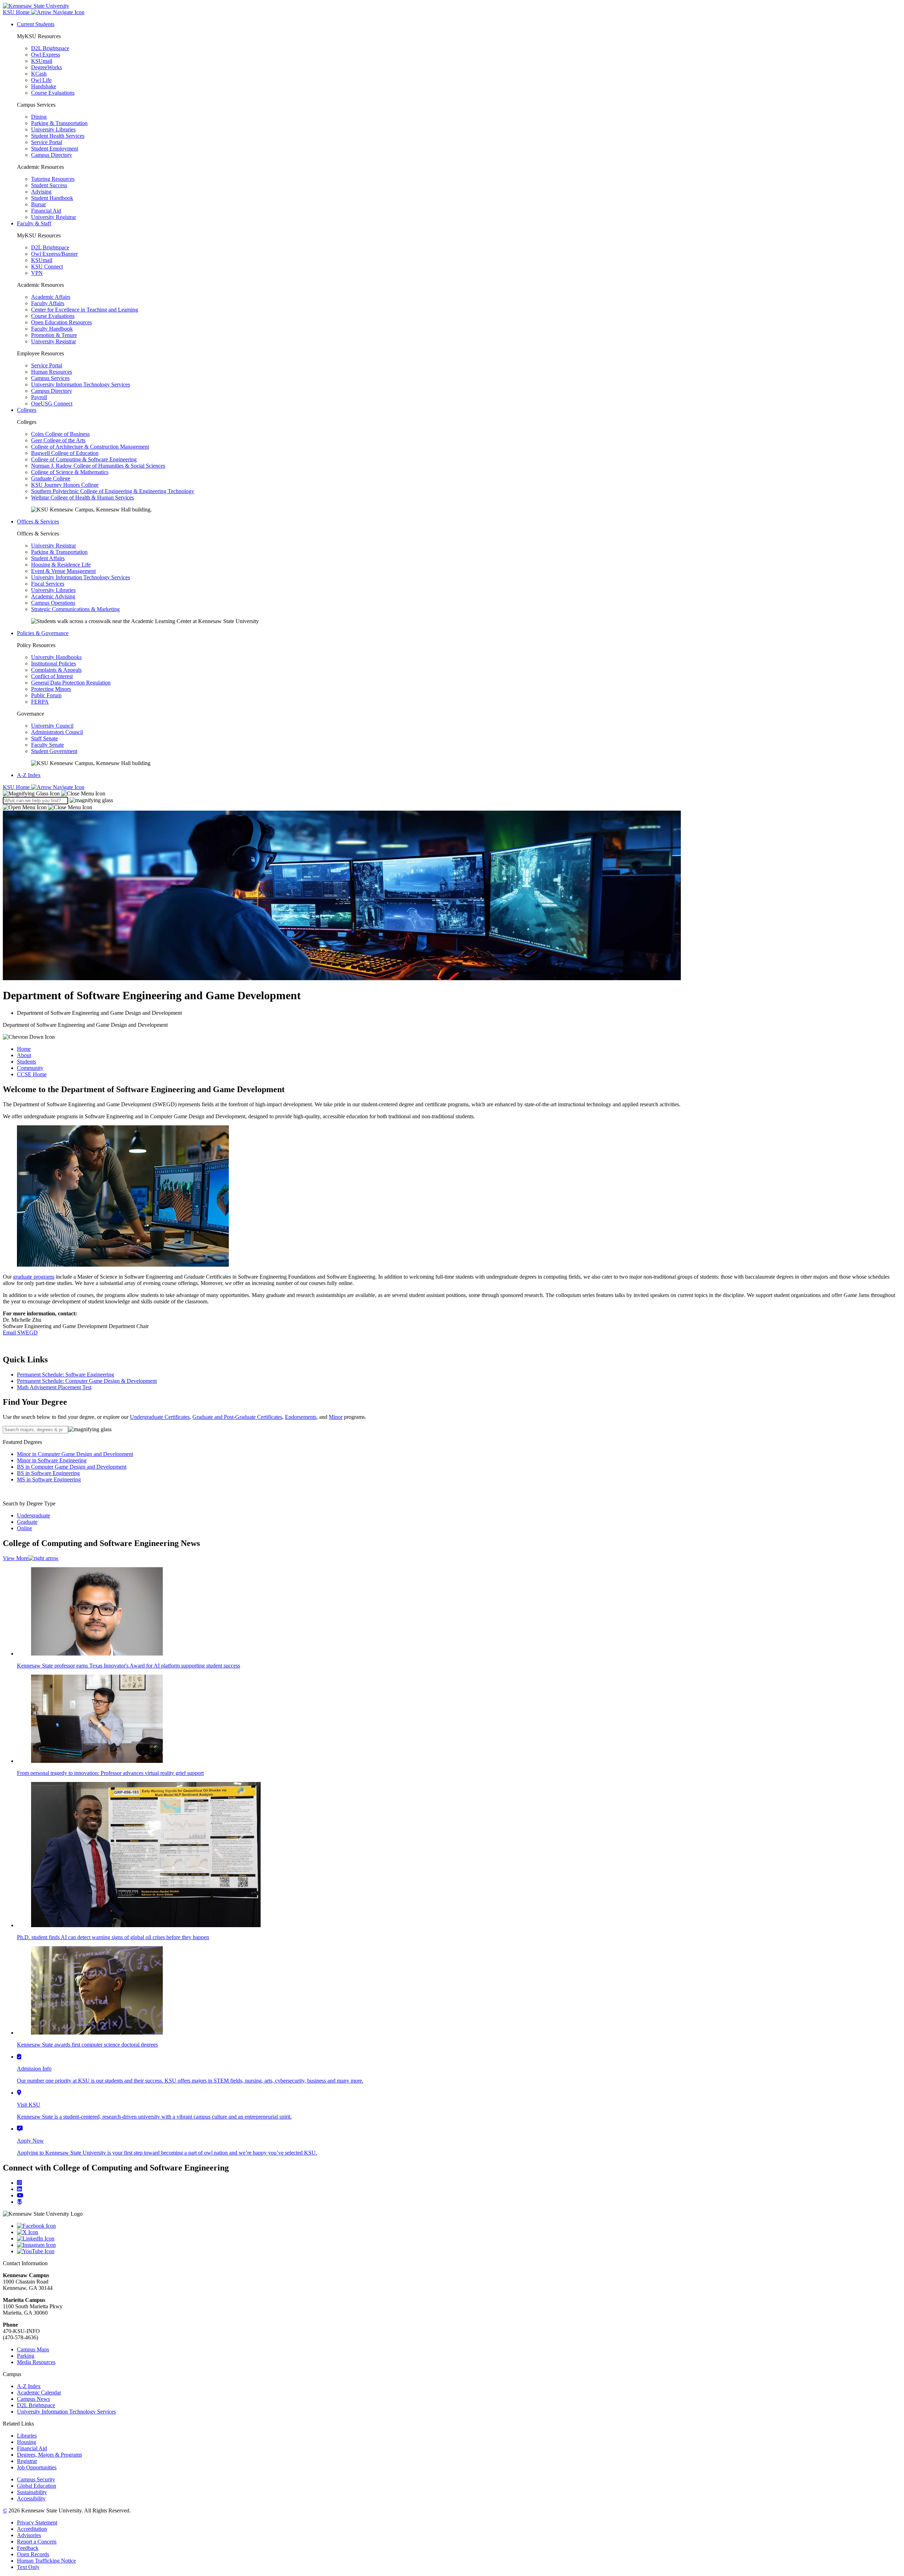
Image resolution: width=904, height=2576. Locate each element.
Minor (336, 1417)
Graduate (27, 1522)
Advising (41, 192)
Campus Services (50, 378)
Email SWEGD (20, 1333)
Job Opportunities (37, 2467)
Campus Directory (52, 155)
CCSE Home (32, 1074)
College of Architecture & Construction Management (90, 447)
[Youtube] (20, 2195)
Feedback (28, 2548)
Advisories (29, 2535)
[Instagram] (19, 2183)
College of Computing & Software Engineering (84, 459)
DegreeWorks (46, 67)
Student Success (49, 185)
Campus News (33, 2399)
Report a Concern (37, 2542)
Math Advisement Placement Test (54, 1387)
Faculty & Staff (34, 223)
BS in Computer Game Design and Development (72, 1467)
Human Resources (52, 372)
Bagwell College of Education (65, 453)
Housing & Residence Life (61, 565)
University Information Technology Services (81, 384)
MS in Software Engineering (49, 1479)
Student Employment (55, 149)
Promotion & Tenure (54, 335)
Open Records (33, 2554)
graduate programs (34, 1277)
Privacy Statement (37, 2522)
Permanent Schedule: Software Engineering (66, 1375)
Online (25, 1528)
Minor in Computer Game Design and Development (75, 1454)
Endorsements (301, 1417)
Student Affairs (48, 558)
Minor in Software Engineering (52, 1460)
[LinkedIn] (19, 2189)
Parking (26, 2356)
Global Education (37, 2486)
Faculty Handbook (52, 329)
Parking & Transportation (59, 123)
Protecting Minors (51, 689)
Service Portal (47, 142)
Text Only (28, 2567)
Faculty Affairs (48, 303)
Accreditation (32, 2529)
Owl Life (41, 80)
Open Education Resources (61, 322)
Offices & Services (38, 522)
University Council (52, 726)
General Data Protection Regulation (71, 683)
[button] (54, 793)
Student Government (54, 751)
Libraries (27, 2436)
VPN (37, 273)
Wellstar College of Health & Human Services (82, 498)
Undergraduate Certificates (160, 1417)
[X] (459, 2232)
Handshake (44, 86)
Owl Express (46, 55)
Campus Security (36, 2479)
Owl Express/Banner (54, 254)
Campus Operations (53, 603)
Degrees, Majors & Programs (49, 2455)
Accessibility (31, 2498)
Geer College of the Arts (58, 440)
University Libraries (53, 129)
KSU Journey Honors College (65, 485)
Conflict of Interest (52, 676)
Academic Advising (53, 596)
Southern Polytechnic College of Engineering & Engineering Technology (113, 491)
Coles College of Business (60, 434)
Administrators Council (57, 732)
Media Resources (36, 2362)
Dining (39, 117)
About (24, 1055)
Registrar (27, 2461)
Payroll (39, 397)
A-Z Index (29, 775)
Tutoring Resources (53, 179)
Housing (26, 2442)
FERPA (40, 702)
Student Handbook (52, 198)
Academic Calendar (39, 2393)
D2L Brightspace (50, 48)
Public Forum (46, 695)
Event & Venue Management (63, 571)
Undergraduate (34, 1515)
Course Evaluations (53, 93)
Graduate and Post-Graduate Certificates (237, 1417)
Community (30, 1068)
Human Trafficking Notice (46, 2561)
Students (26, 1062)
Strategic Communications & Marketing (75, 609)
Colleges (27, 410)
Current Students (36, 24)
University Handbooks (56, 657)
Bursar (38, 204)
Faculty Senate (47, 745)
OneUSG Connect (52, 404)
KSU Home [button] (17, 12)
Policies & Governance (43, 633)
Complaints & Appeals (56, 670)
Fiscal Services (48, 584)
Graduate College (51, 478)
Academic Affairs (51, 297)
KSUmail (42, 61)
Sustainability (32, 2492)
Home (24, 1049)
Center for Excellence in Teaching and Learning (85, 310)
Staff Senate (44, 738)
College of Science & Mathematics (70, 472)
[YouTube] (459, 2251)
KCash (39, 74)
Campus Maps (33, 2349)
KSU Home (17, 787)
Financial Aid (46, 211)
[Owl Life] (20, 2202)
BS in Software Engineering (48, 1473)
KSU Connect (47, 267)
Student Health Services (58, 136)
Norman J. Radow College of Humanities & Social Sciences (98, 466)
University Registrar (53, 217)
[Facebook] (459, 2226)
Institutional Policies (53, 664)
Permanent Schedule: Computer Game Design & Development (87, 1381)
